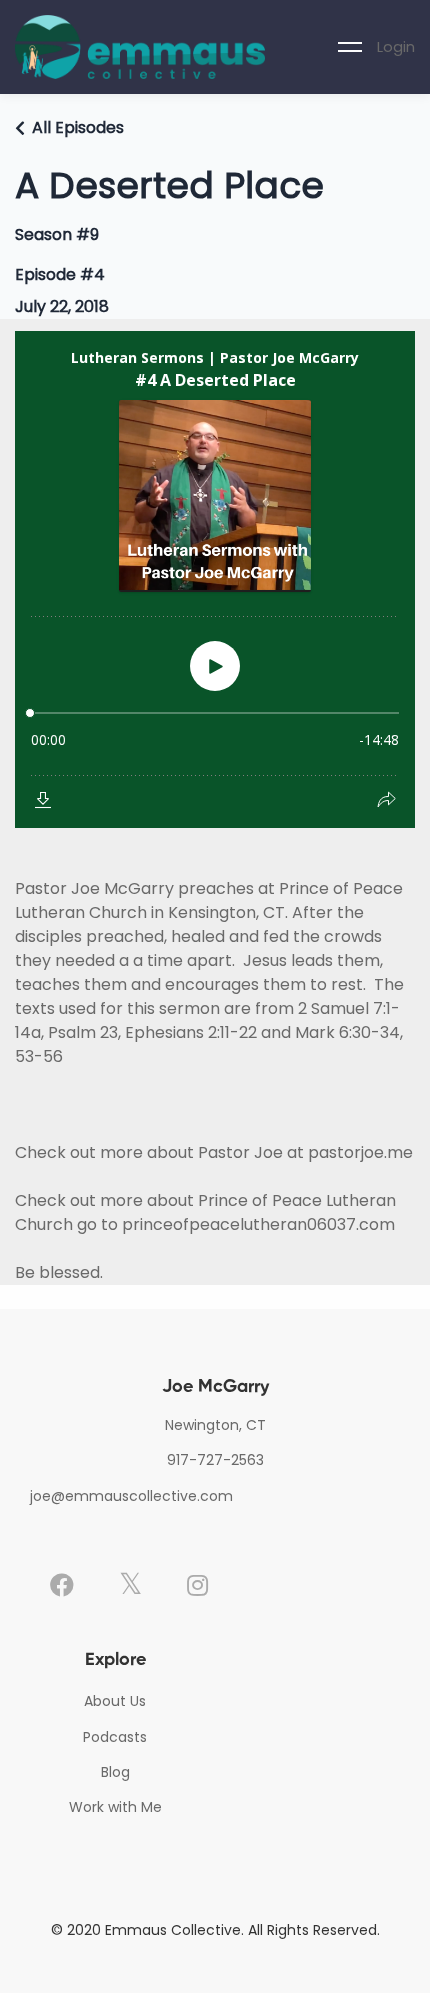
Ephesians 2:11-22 (191, 1032)
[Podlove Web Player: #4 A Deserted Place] (215, 579)
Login (396, 46)
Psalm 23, (86, 1032)
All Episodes (78, 127)
